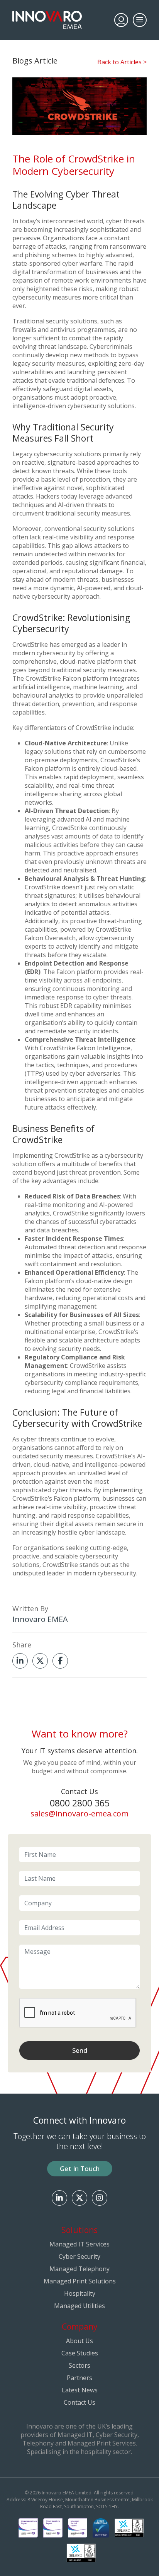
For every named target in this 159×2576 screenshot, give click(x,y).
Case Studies (80, 2353)
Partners (79, 2378)
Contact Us (79, 2402)
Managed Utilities (79, 2306)
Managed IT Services (79, 2244)
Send (80, 2050)
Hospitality (80, 2293)
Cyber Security (79, 2256)
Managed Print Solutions (80, 2281)
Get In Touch (80, 2168)
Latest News (80, 2390)
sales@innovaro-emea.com (79, 1814)
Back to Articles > (122, 62)
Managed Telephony (79, 2269)
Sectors (79, 2365)
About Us (79, 2341)
